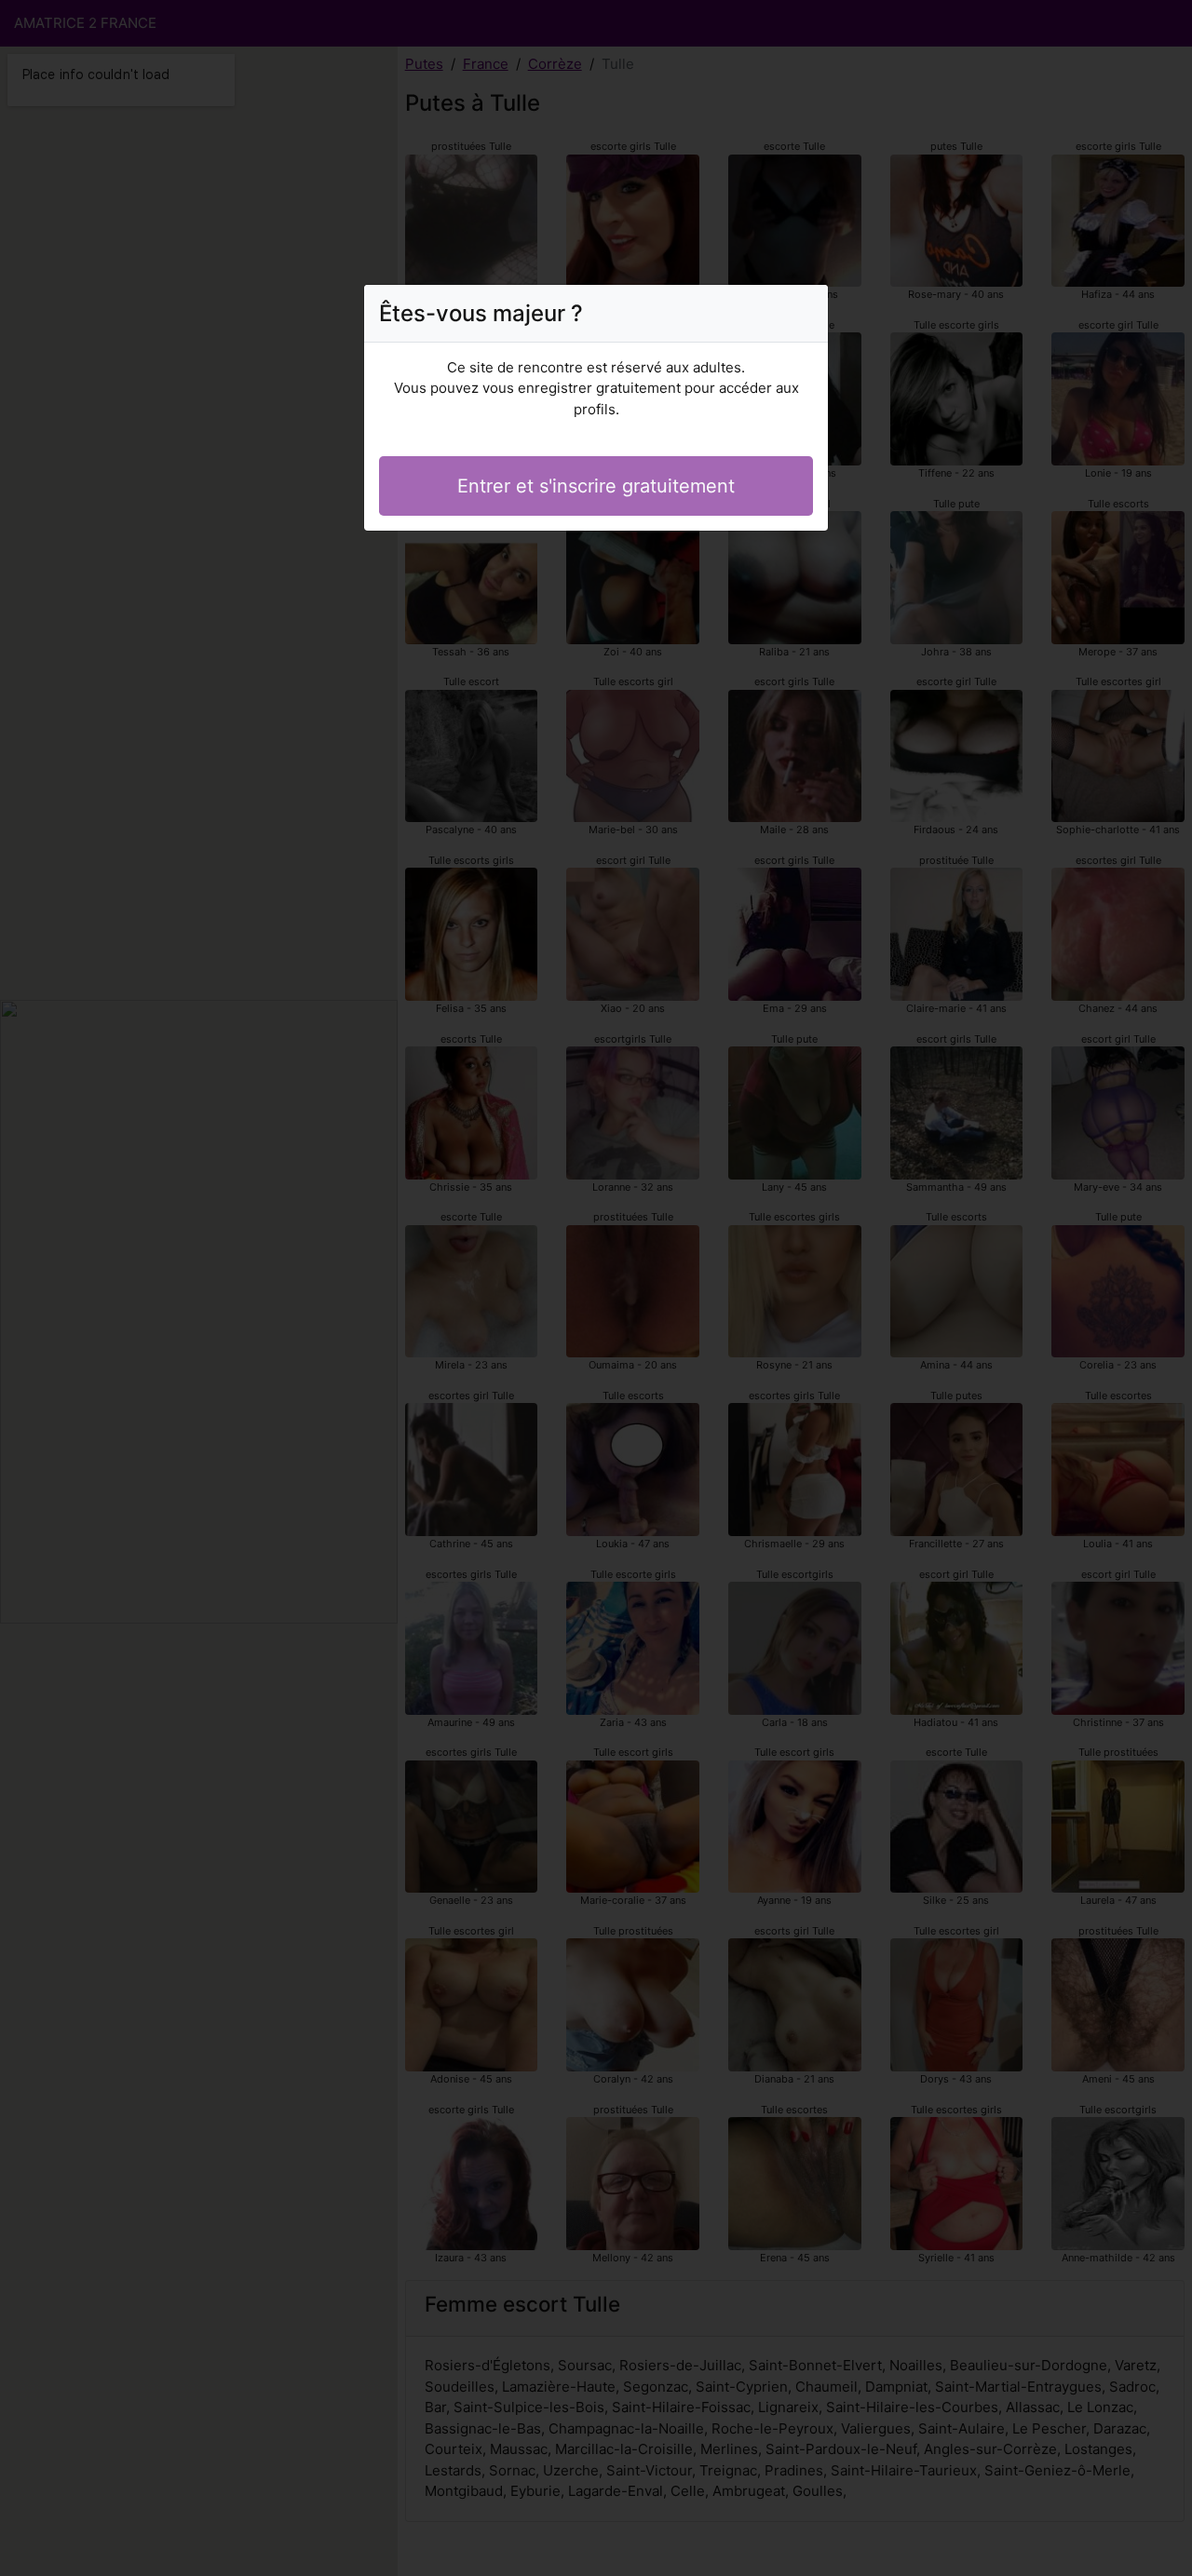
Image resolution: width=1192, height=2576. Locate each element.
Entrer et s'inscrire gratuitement (596, 486)
